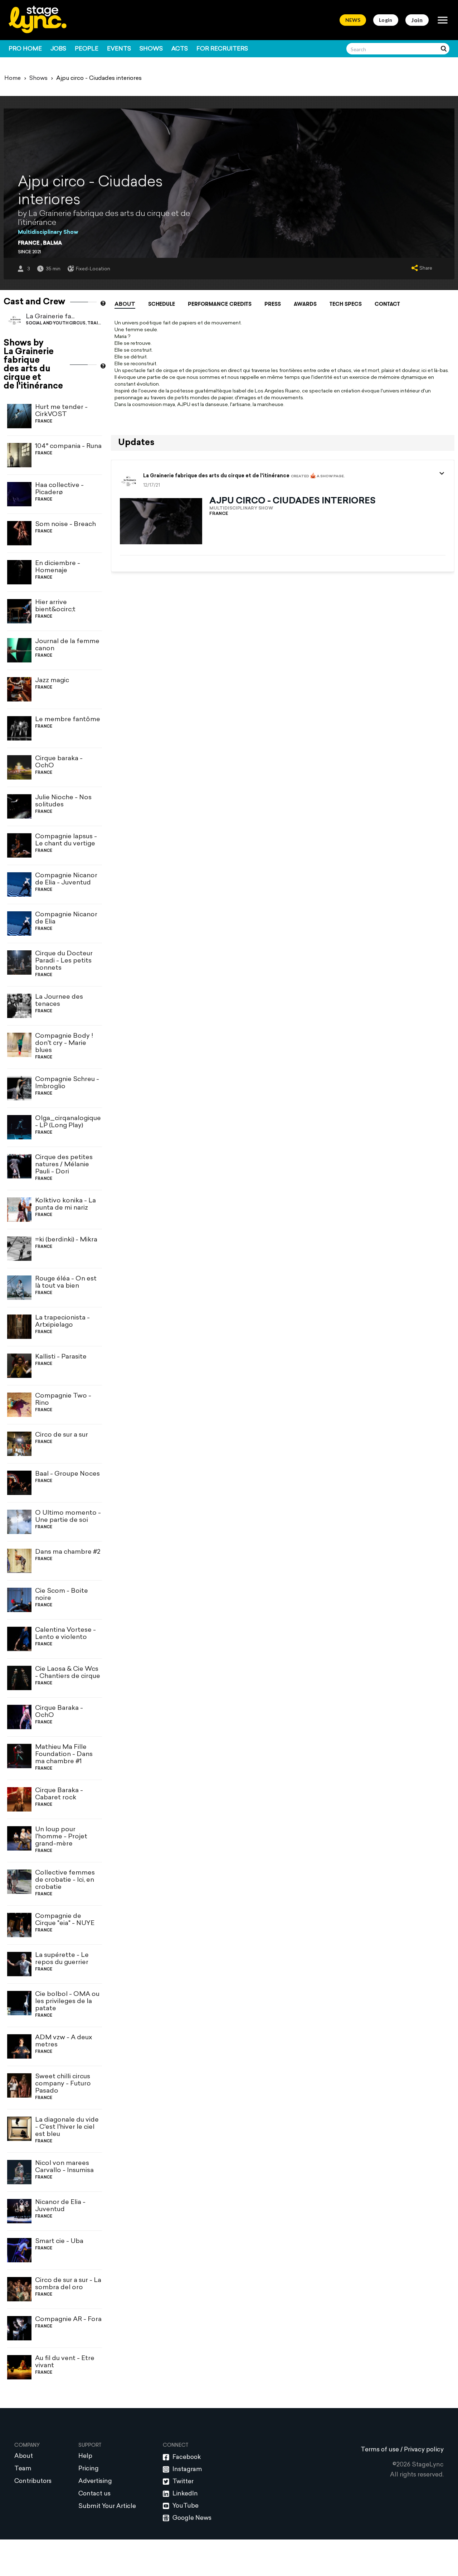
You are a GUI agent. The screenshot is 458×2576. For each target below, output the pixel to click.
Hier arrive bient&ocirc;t (55, 606)
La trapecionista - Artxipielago (62, 1321)
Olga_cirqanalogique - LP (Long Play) (68, 1122)
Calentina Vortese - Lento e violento (65, 1634)
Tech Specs (346, 304)
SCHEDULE (162, 304)
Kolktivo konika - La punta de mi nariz (65, 1204)
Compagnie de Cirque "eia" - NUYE (65, 1920)
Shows (151, 49)
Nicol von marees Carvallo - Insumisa (64, 2167)
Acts (180, 49)
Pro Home (25, 49)
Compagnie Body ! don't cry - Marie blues (64, 1043)
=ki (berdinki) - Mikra (66, 1240)
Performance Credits (220, 304)
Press (273, 304)
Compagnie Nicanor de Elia (66, 918)
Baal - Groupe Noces (67, 1474)
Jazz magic (52, 681)
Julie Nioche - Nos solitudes (63, 801)
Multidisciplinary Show (48, 233)
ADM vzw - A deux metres (64, 2041)
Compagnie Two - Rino (63, 1400)
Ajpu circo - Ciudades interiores (293, 501)
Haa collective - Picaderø (59, 489)
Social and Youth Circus (56, 324)
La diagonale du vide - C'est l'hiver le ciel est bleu (67, 2127)
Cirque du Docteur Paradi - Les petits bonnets (64, 961)
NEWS (353, 20)
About (125, 305)
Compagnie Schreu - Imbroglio (67, 1083)
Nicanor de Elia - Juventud (60, 2206)
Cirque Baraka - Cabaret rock (59, 1794)
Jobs (58, 49)
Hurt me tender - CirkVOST (61, 411)
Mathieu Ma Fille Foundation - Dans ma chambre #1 (64, 1754)
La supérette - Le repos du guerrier (62, 1959)
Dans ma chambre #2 (68, 1552)
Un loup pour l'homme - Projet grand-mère (61, 1837)
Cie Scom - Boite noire (62, 1595)
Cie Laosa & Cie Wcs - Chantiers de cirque (68, 1673)
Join (417, 20)
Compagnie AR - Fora (68, 2319)
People (87, 49)
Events (119, 49)
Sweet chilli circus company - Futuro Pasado (63, 2084)
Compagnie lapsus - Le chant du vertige (66, 840)
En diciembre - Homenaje (58, 567)
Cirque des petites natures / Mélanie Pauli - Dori (64, 1165)
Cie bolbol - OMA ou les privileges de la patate (67, 2001)
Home (13, 78)
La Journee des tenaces (59, 1001)
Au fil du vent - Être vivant (65, 2362)
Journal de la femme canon (67, 645)
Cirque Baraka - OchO (59, 1712)
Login (386, 20)
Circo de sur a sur (62, 1435)
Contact (387, 304)
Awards (305, 304)
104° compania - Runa (68, 446)
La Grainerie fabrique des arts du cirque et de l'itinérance (216, 476)
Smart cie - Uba (59, 2241)
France (29, 243)
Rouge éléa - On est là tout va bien (66, 1282)
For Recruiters (222, 49)
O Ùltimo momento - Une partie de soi (68, 1517)
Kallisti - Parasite (61, 1357)
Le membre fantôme (68, 720)
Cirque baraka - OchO (59, 762)
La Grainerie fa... (50, 317)
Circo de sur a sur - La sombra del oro (68, 2284)
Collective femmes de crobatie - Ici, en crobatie (65, 1880)
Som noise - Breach (65, 524)
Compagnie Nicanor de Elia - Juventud (66, 879)
